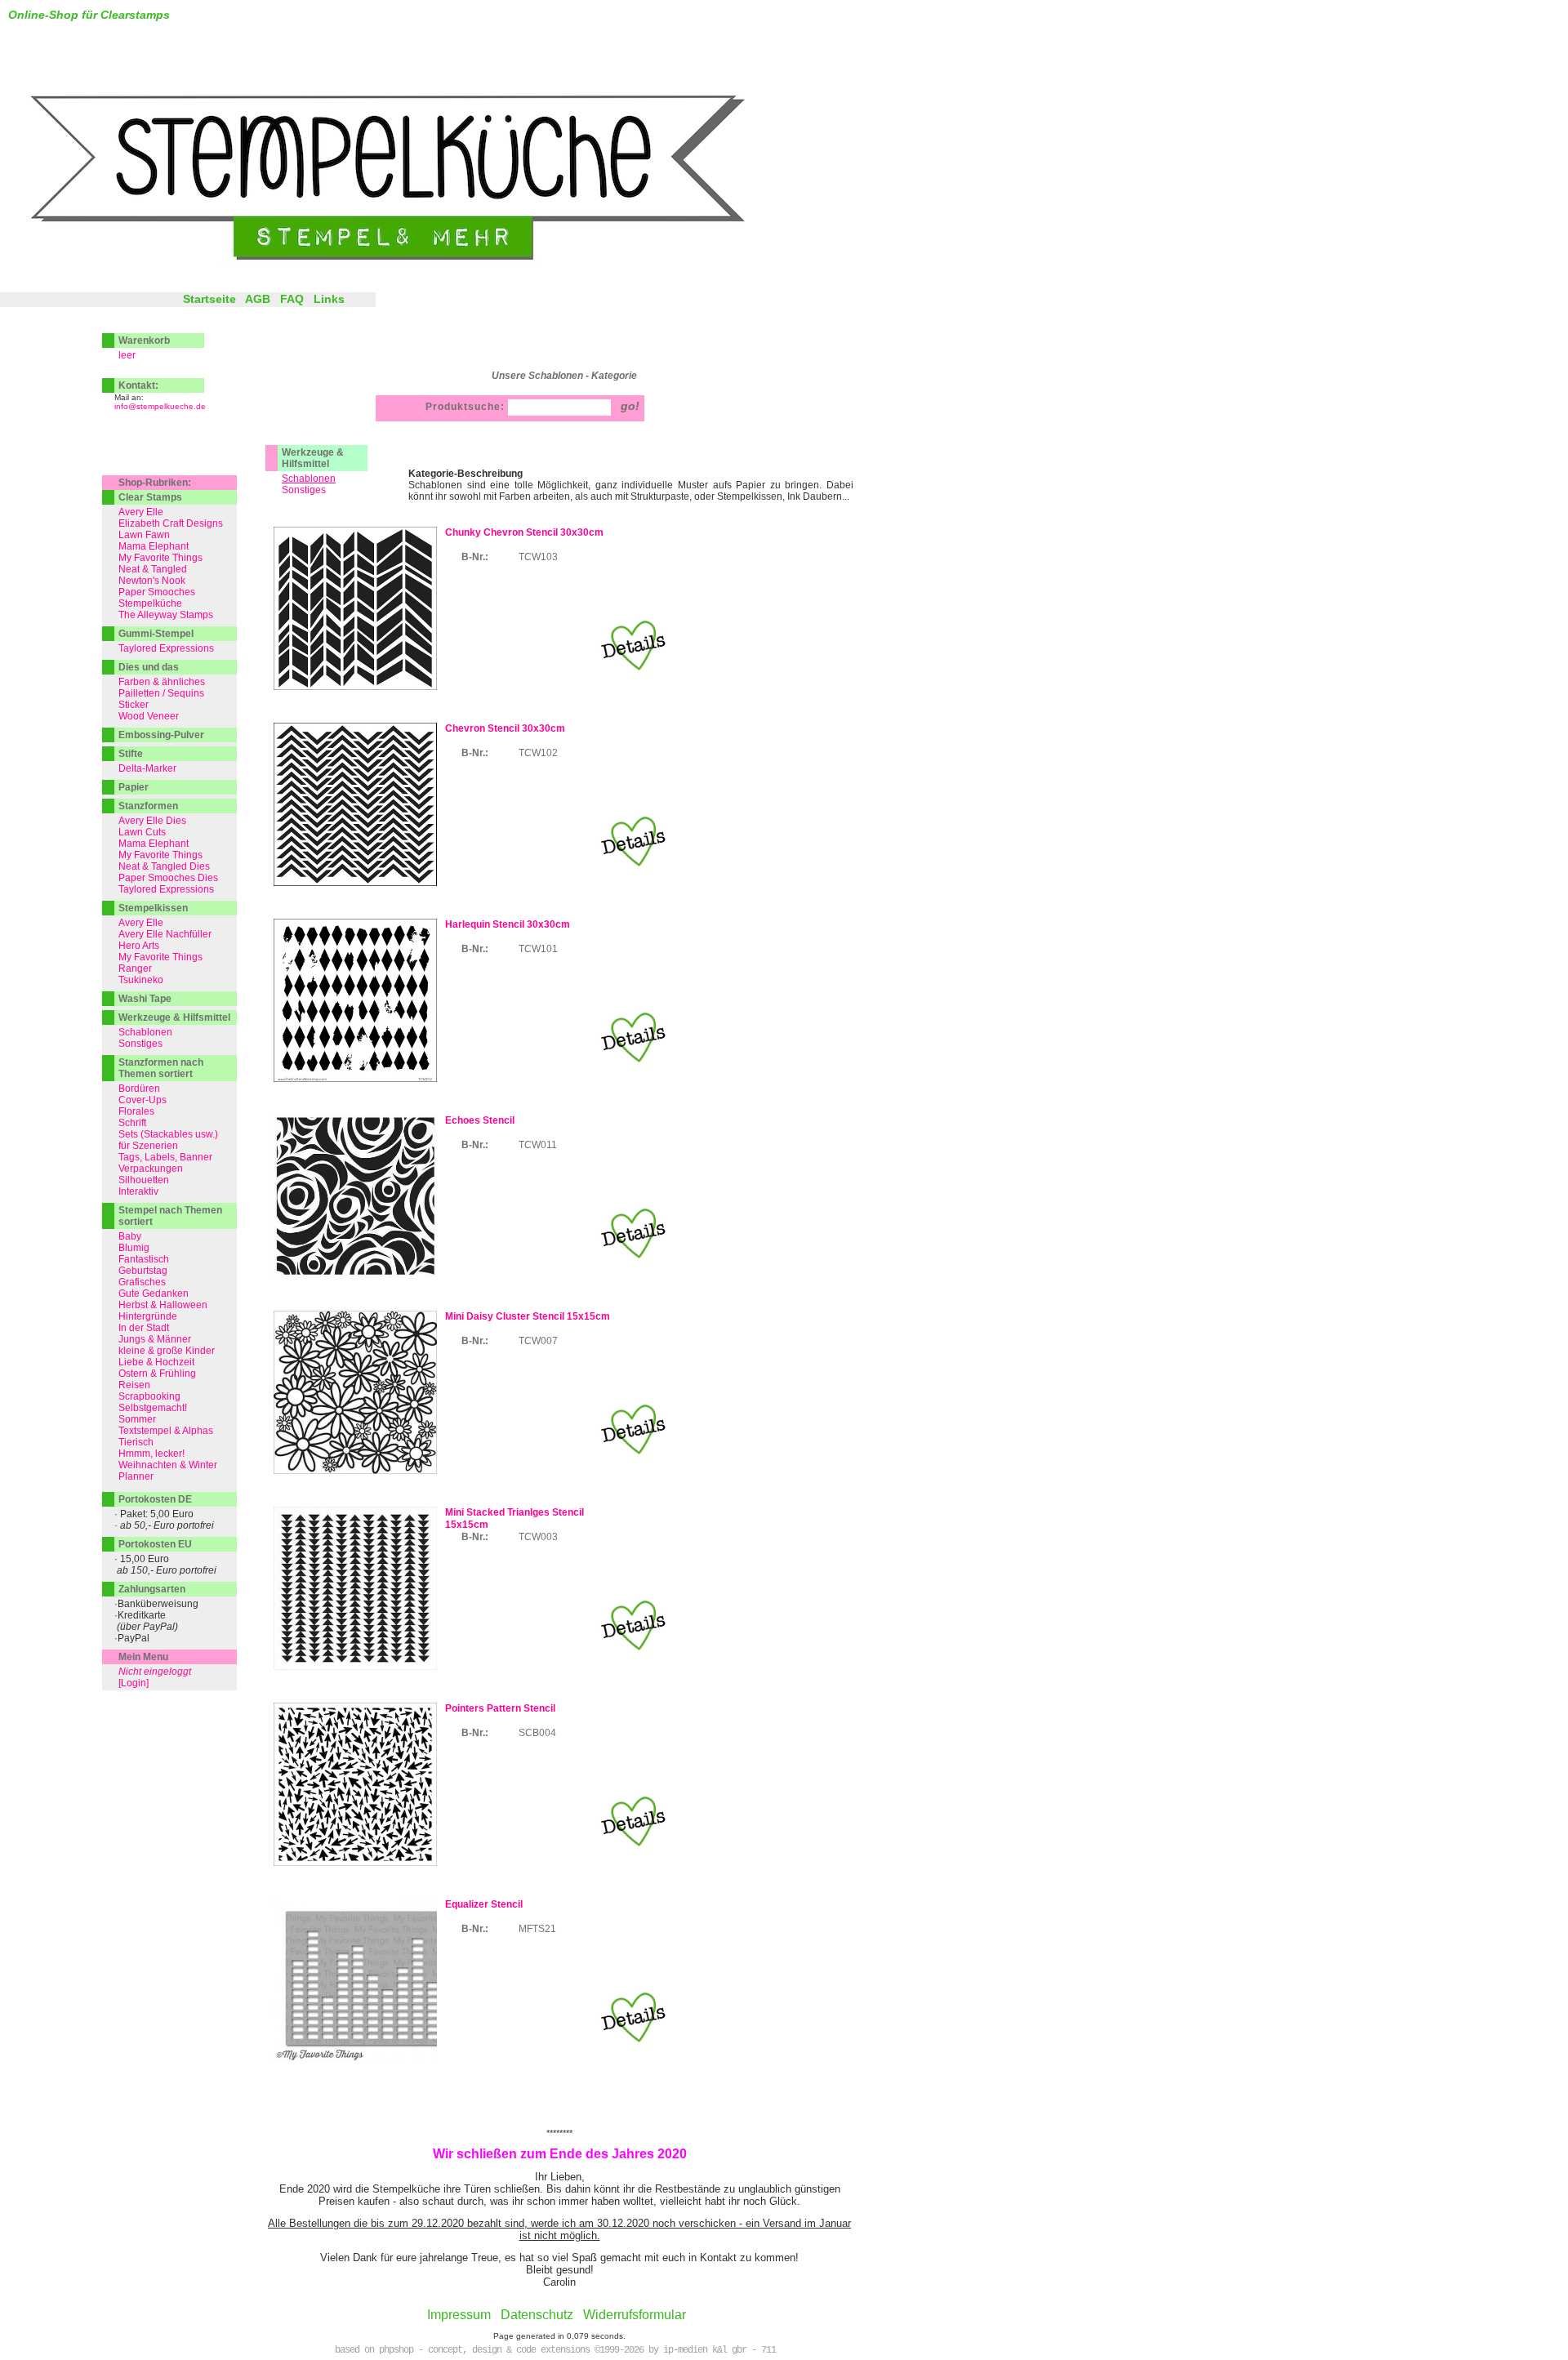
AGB (258, 299)
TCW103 (538, 557)
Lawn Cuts (142, 832)
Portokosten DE (155, 1499)
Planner (136, 1476)
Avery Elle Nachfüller (165, 934)
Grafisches (142, 1282)
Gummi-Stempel (156, 634)
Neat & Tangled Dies (164, 866)
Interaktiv (138, 1191)
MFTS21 (537, 1929)
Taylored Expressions (166, 648)
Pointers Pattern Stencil (500, 1708)
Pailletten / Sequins (161, 693)
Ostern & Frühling (157, 1374)
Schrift (132, 1123)
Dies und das (149, 667)
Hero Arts (139, 946)
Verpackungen (151, 1169)
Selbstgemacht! (153, 1408)
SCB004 (537, 1733)
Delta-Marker (147, 768)
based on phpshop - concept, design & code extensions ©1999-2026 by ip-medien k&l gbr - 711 (555, 2350)
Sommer (137, 1419)
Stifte (131, 754)
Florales (136, 1111)
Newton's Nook (152, 581)
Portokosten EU (155, 1544)
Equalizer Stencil (484, 1904)
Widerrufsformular (635, 2315)
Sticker (134, 705)
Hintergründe (148, 1316)
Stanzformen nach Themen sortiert (161, 1068)
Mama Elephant (154, 546)
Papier (134, 787)
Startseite (209, 299)
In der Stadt (144, 1328)
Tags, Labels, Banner (165, 1157)
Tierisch (136, 1442)
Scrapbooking (149, 1396)
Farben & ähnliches (162, 682)
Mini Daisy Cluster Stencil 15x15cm (528, 1316)
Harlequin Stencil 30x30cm (508, 924)
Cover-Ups (143, 1100)
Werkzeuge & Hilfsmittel (313, 458)
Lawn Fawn (144, 535)
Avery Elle (141, 512)
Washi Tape (145, 999)
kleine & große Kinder (167, 1351)
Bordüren (139, 1089)
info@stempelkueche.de (160, 406)
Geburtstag (143, 1271)
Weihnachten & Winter (168, 1465)
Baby (130, 1236)
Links (329, 299)
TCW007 (538, 1341)
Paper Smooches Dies (168, 878)
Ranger (135, 968)
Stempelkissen (153, 908)
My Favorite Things (160, 558)
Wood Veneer (149, 716)
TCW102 (538, 753)
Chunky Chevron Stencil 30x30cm (524, 532)
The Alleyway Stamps (166, 615)
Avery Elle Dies (152, 821)
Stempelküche (150, 603)
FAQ (292, 299)
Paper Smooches (157, 592)
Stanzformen (148, 806)
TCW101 (538, 949)
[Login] (134, 1683)
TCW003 (538, 1537)
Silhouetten (144, 1180)
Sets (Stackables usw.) (168, 1134)
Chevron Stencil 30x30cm (505, 728)
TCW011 (538, 1145)
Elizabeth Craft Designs (171, 523)
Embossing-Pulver (161, 735)
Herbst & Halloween (163, 1305)
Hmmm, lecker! (151, 1454)
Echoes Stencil (480, 1120)
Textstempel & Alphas (166, 1431)
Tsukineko (141, 980)
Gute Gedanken (154, 1294)
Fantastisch (144, 1259)
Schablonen (145, 1032)
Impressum (459, 2315)
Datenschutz (537, 2315)
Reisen (134, 1385)
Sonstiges (304, 490)
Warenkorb (144, 341)
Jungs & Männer (155, 1339)
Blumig (134, 1248)
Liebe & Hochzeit (156, 1362)
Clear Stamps (150, 497)
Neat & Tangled (153, 569)
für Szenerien (148, 1146)
